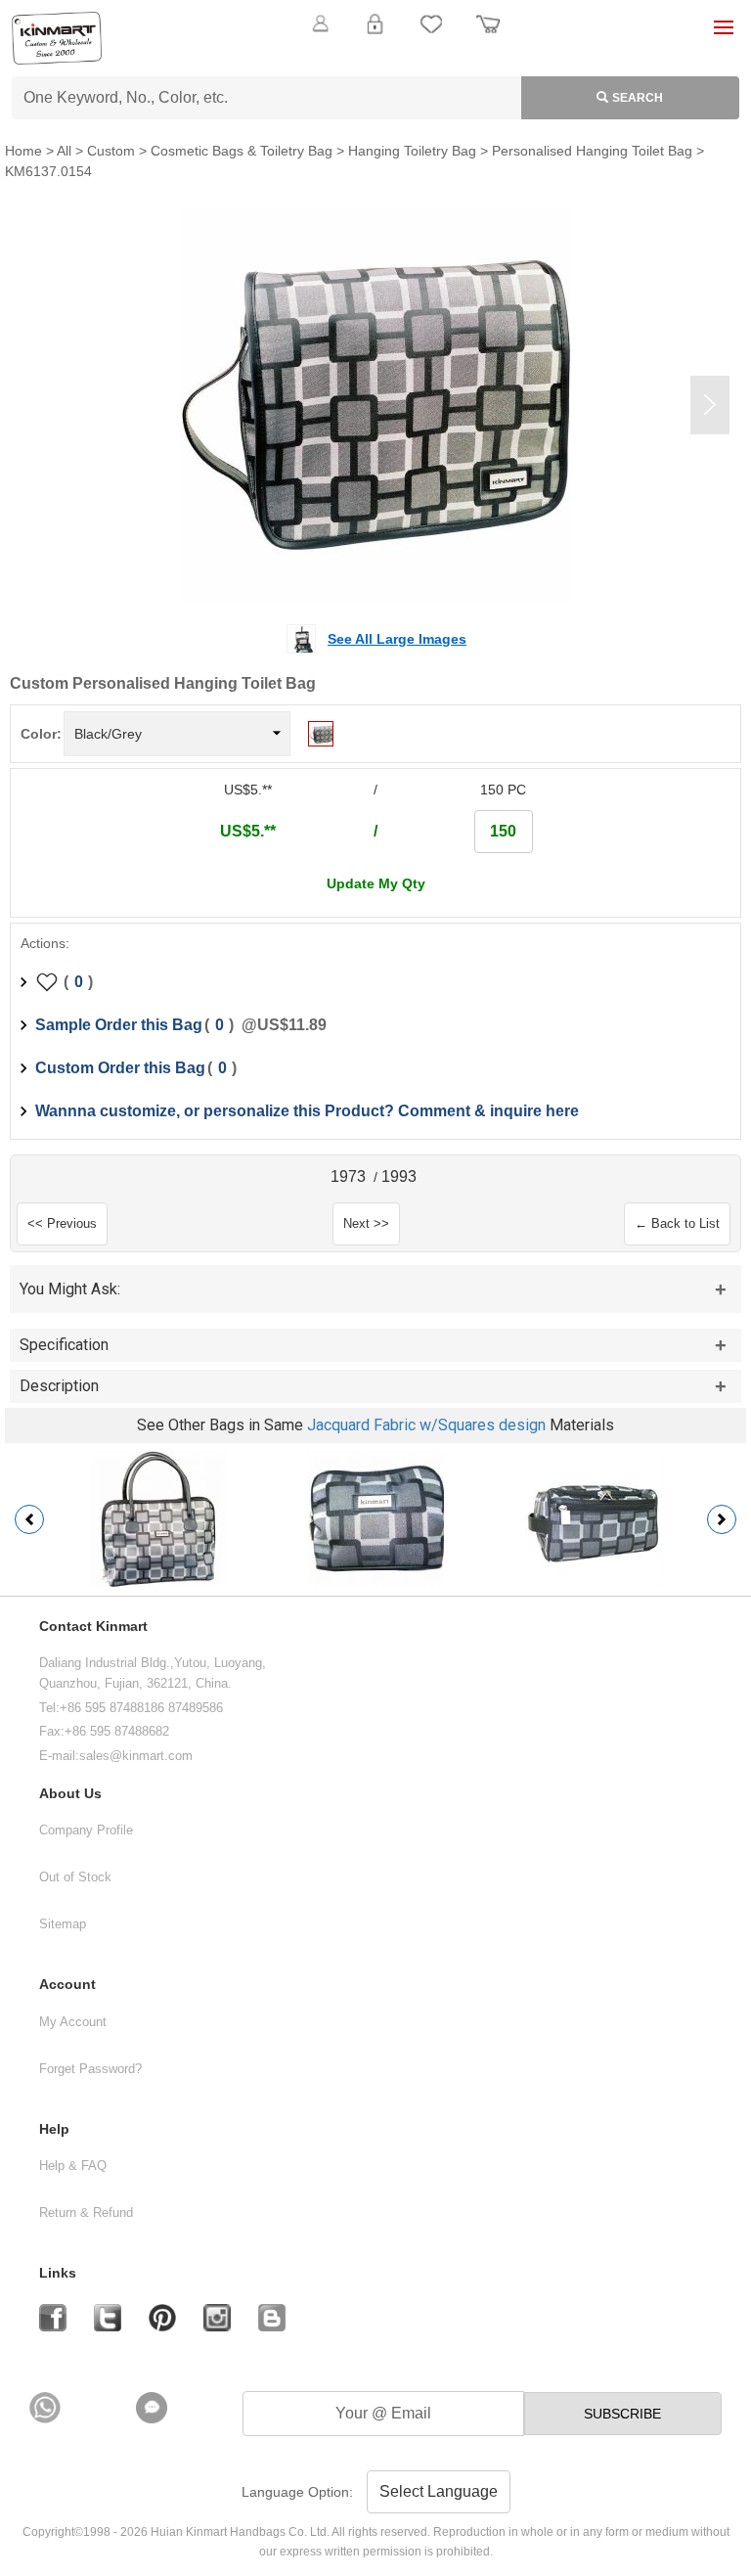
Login (375, 35)
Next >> (366, 1223)
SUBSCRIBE (622, 2414)
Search (638, 98)
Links (58, 2273)
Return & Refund (86, 2213)
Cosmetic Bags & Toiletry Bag (242, 151)
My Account (73, 2022)
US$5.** (248, 831)
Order (488, 35)
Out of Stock (75, 1877)
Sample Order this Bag (119, 1025)
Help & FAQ (73, 2166)
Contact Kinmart (93, 1627)
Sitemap (63, 1924)
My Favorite (431, 35)
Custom (111, 151)
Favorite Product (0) (375, 57)
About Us (70, 1794)
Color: (41, 734)
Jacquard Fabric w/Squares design (426, 1425)
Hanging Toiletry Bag (412, 151)
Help (54, 2129)
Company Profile (86, 1830)
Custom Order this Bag (120, 1068)
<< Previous (62, 1223)
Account (67, 1985)
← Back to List (677, 1223)
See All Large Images (397, 639)
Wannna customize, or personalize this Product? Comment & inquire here (307, 1111)
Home (23, 151)
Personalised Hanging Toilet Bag (592, 151)
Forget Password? (90, 2069)
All (64, 151)
